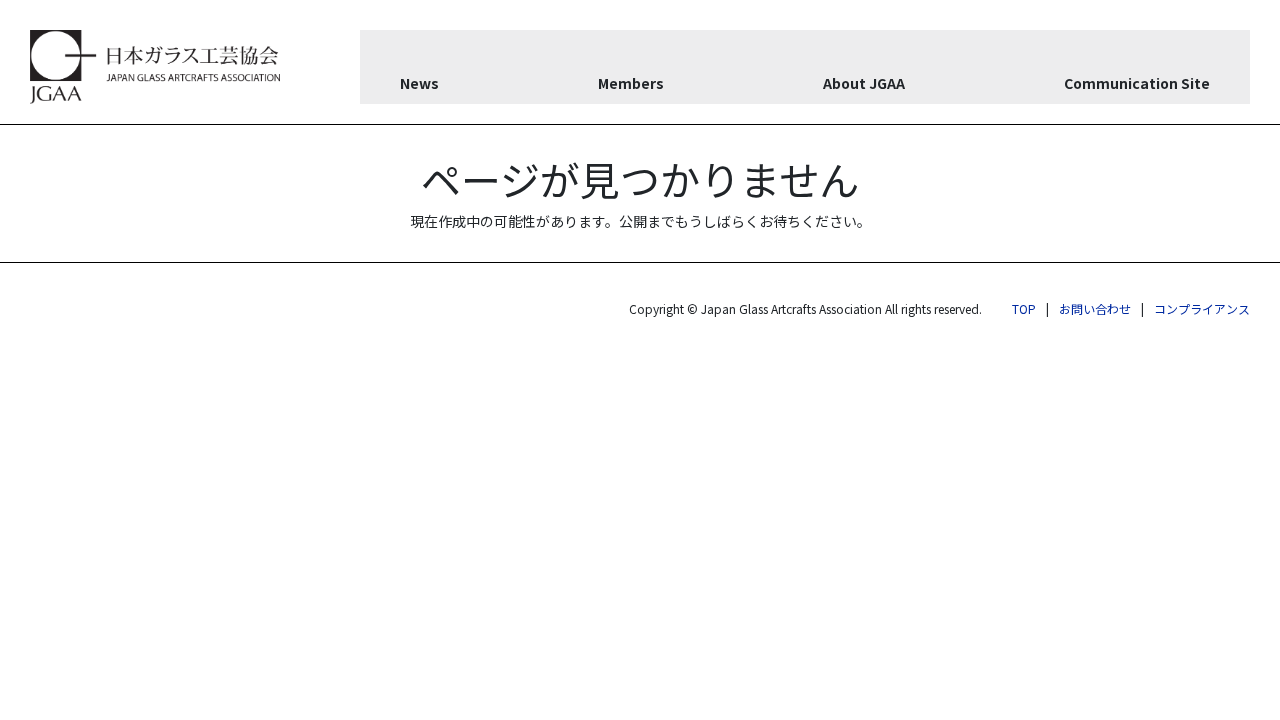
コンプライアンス (1202, 308)
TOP (1024, 308)
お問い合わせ (1095, 308)
